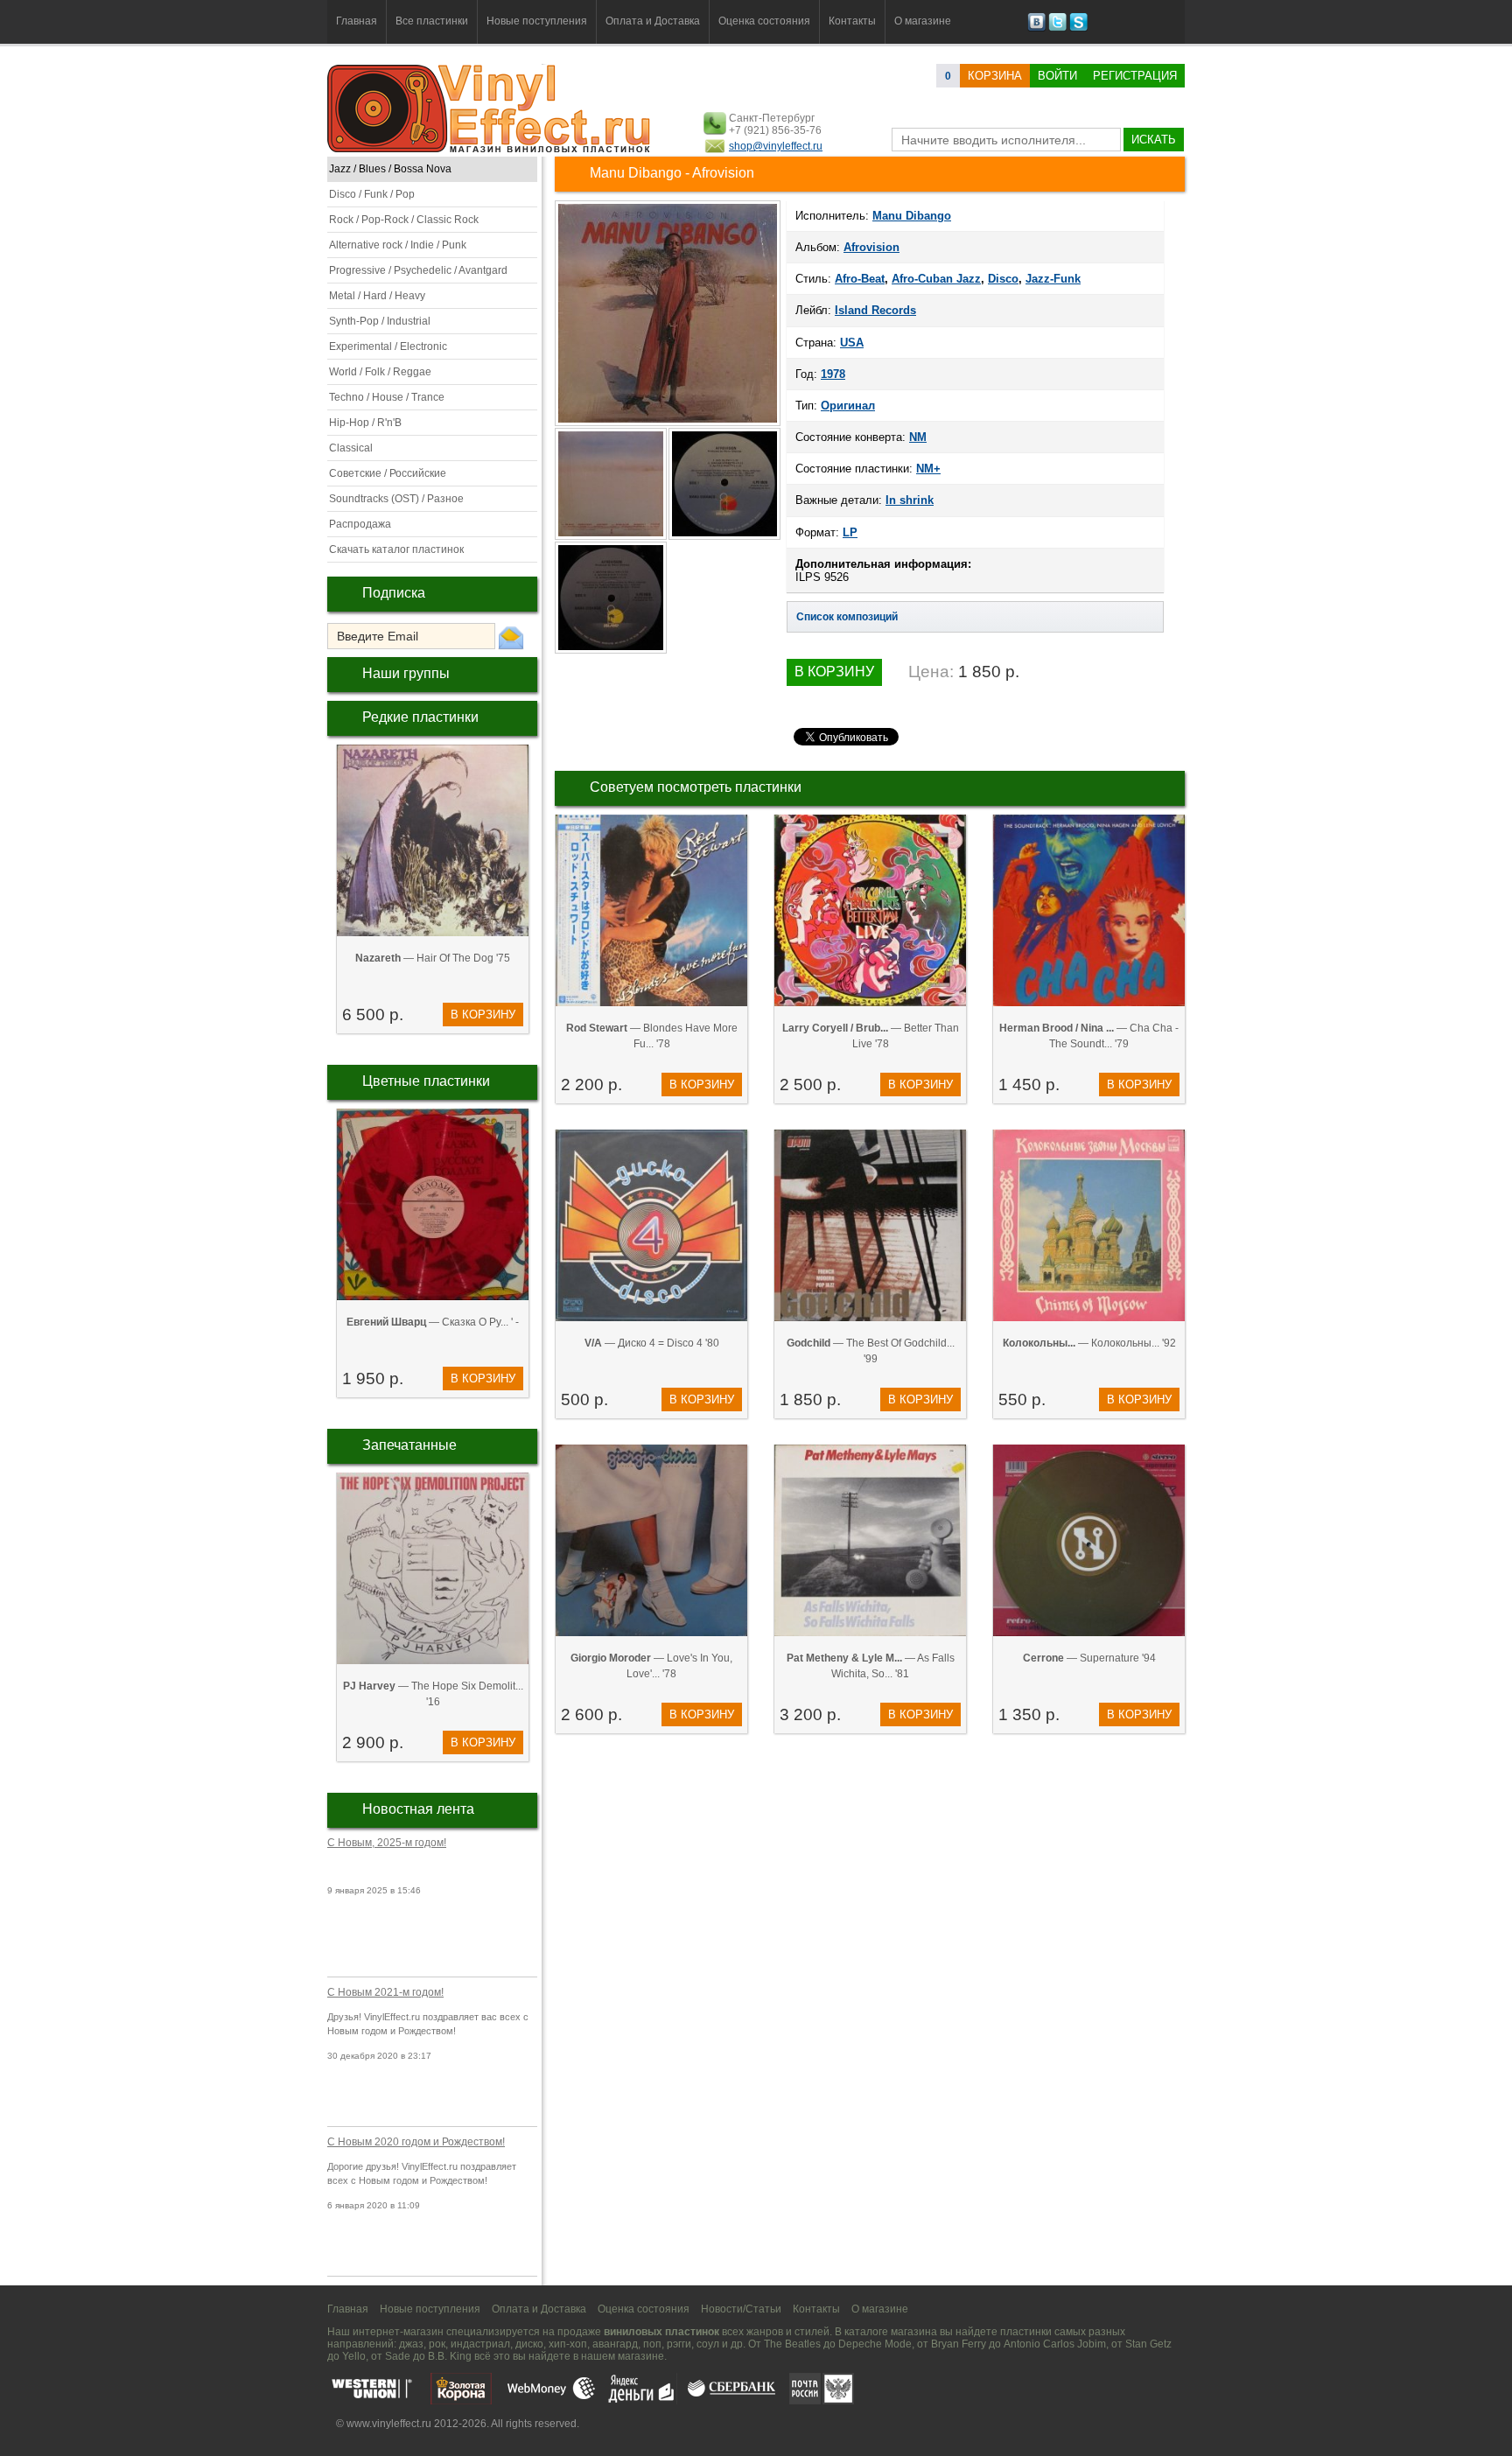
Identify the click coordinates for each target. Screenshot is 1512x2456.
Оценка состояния (764, 21)
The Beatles (792, 2344)
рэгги (679, 2344)
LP (850, 532)
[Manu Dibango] (668, 424)
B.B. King (450, 2356)
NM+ (928, 469)
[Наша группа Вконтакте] (1036, 28)
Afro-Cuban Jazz (936, 279)
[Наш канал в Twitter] (1057, 28)
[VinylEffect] (1078, 28)
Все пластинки (432, 21)
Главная (357, 21)
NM (918, 437)
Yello (354, 2356)
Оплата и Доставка (653, 21)
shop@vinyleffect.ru (776, 146)
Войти (1057, 76)
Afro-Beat (860, 279)
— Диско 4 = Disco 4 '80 (652, 1343)
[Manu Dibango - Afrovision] (612, 538)
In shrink (910, 500)
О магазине (923, 21)
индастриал (480, 2344)
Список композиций (847, 617)
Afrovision (871, 247)
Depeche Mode (875, 2344)
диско (529, 2344)
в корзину (483, 1015)
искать (1154, 140)
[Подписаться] (511, 637)
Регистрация (1135, 76)
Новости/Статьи (741, 2309)
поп (652, 2344)
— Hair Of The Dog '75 (433, 958)
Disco (1003, 279)
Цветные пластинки (426, 1081)
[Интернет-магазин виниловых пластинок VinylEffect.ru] (490, 149)
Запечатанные (409, 1445)
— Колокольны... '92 (1089, 1343)
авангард (615, 2344)
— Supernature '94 (1089, 1658)
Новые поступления (537, 21)
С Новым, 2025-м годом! (387, 1843)
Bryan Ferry (959, 2344)
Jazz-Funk (1053, 279)
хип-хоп (568, 2344)
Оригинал (848, 406)
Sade (398, 2356)
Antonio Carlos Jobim (1055, 2344)
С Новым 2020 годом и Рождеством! (416, 2142)
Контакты (852, 21)
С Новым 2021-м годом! (385, 1992)
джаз (411, 2344)
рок (437, 2344)
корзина (995, 76)
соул (708, 2344)
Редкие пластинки (420, 717)
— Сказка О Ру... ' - (433, 1322)
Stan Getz (1148, 2344)
